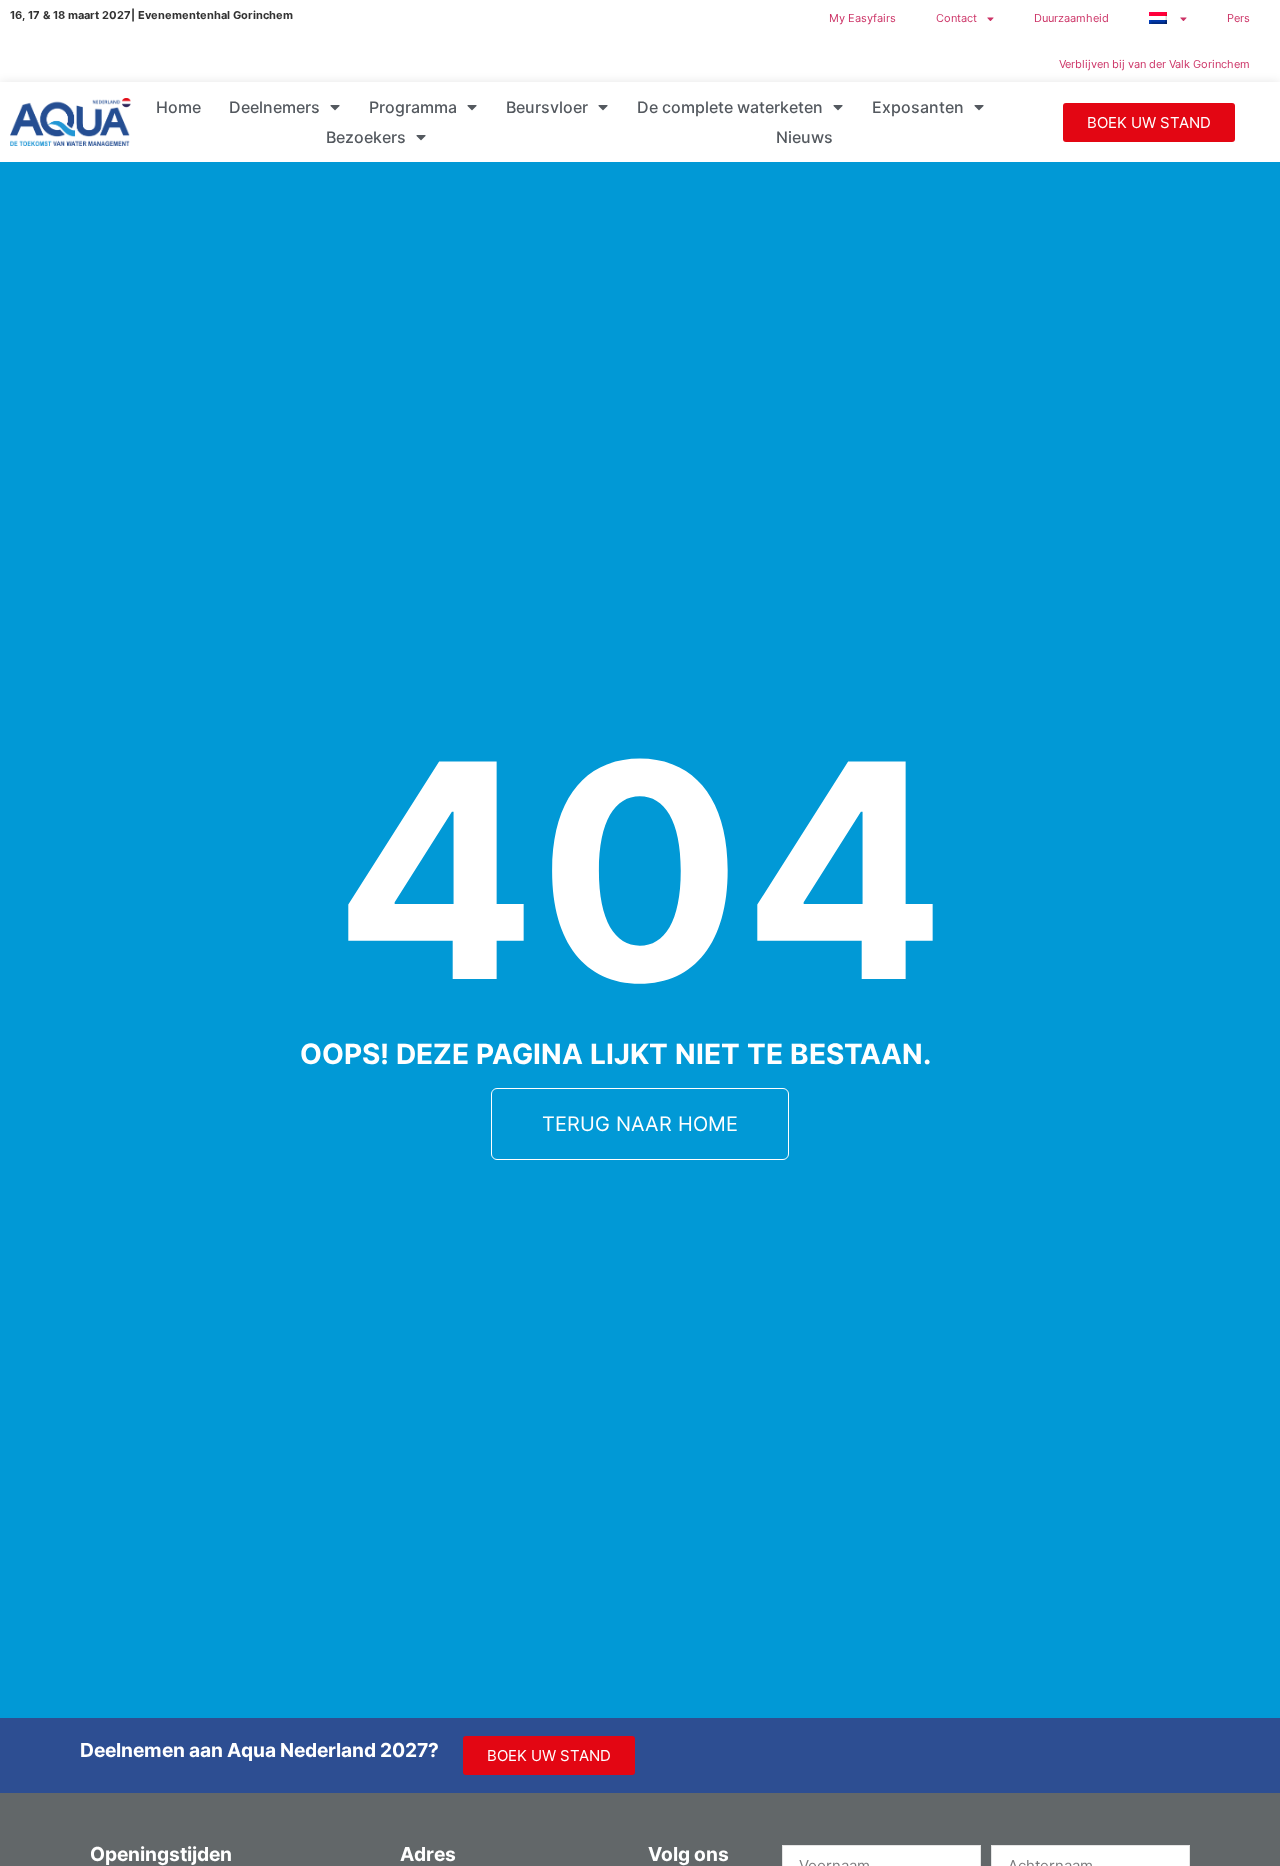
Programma (413, 107)
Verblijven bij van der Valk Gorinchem (1154, 64)
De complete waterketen (730, 107)
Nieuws (804, 137)
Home (178, 107)
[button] (1149, 122)
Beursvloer (547, 107)
